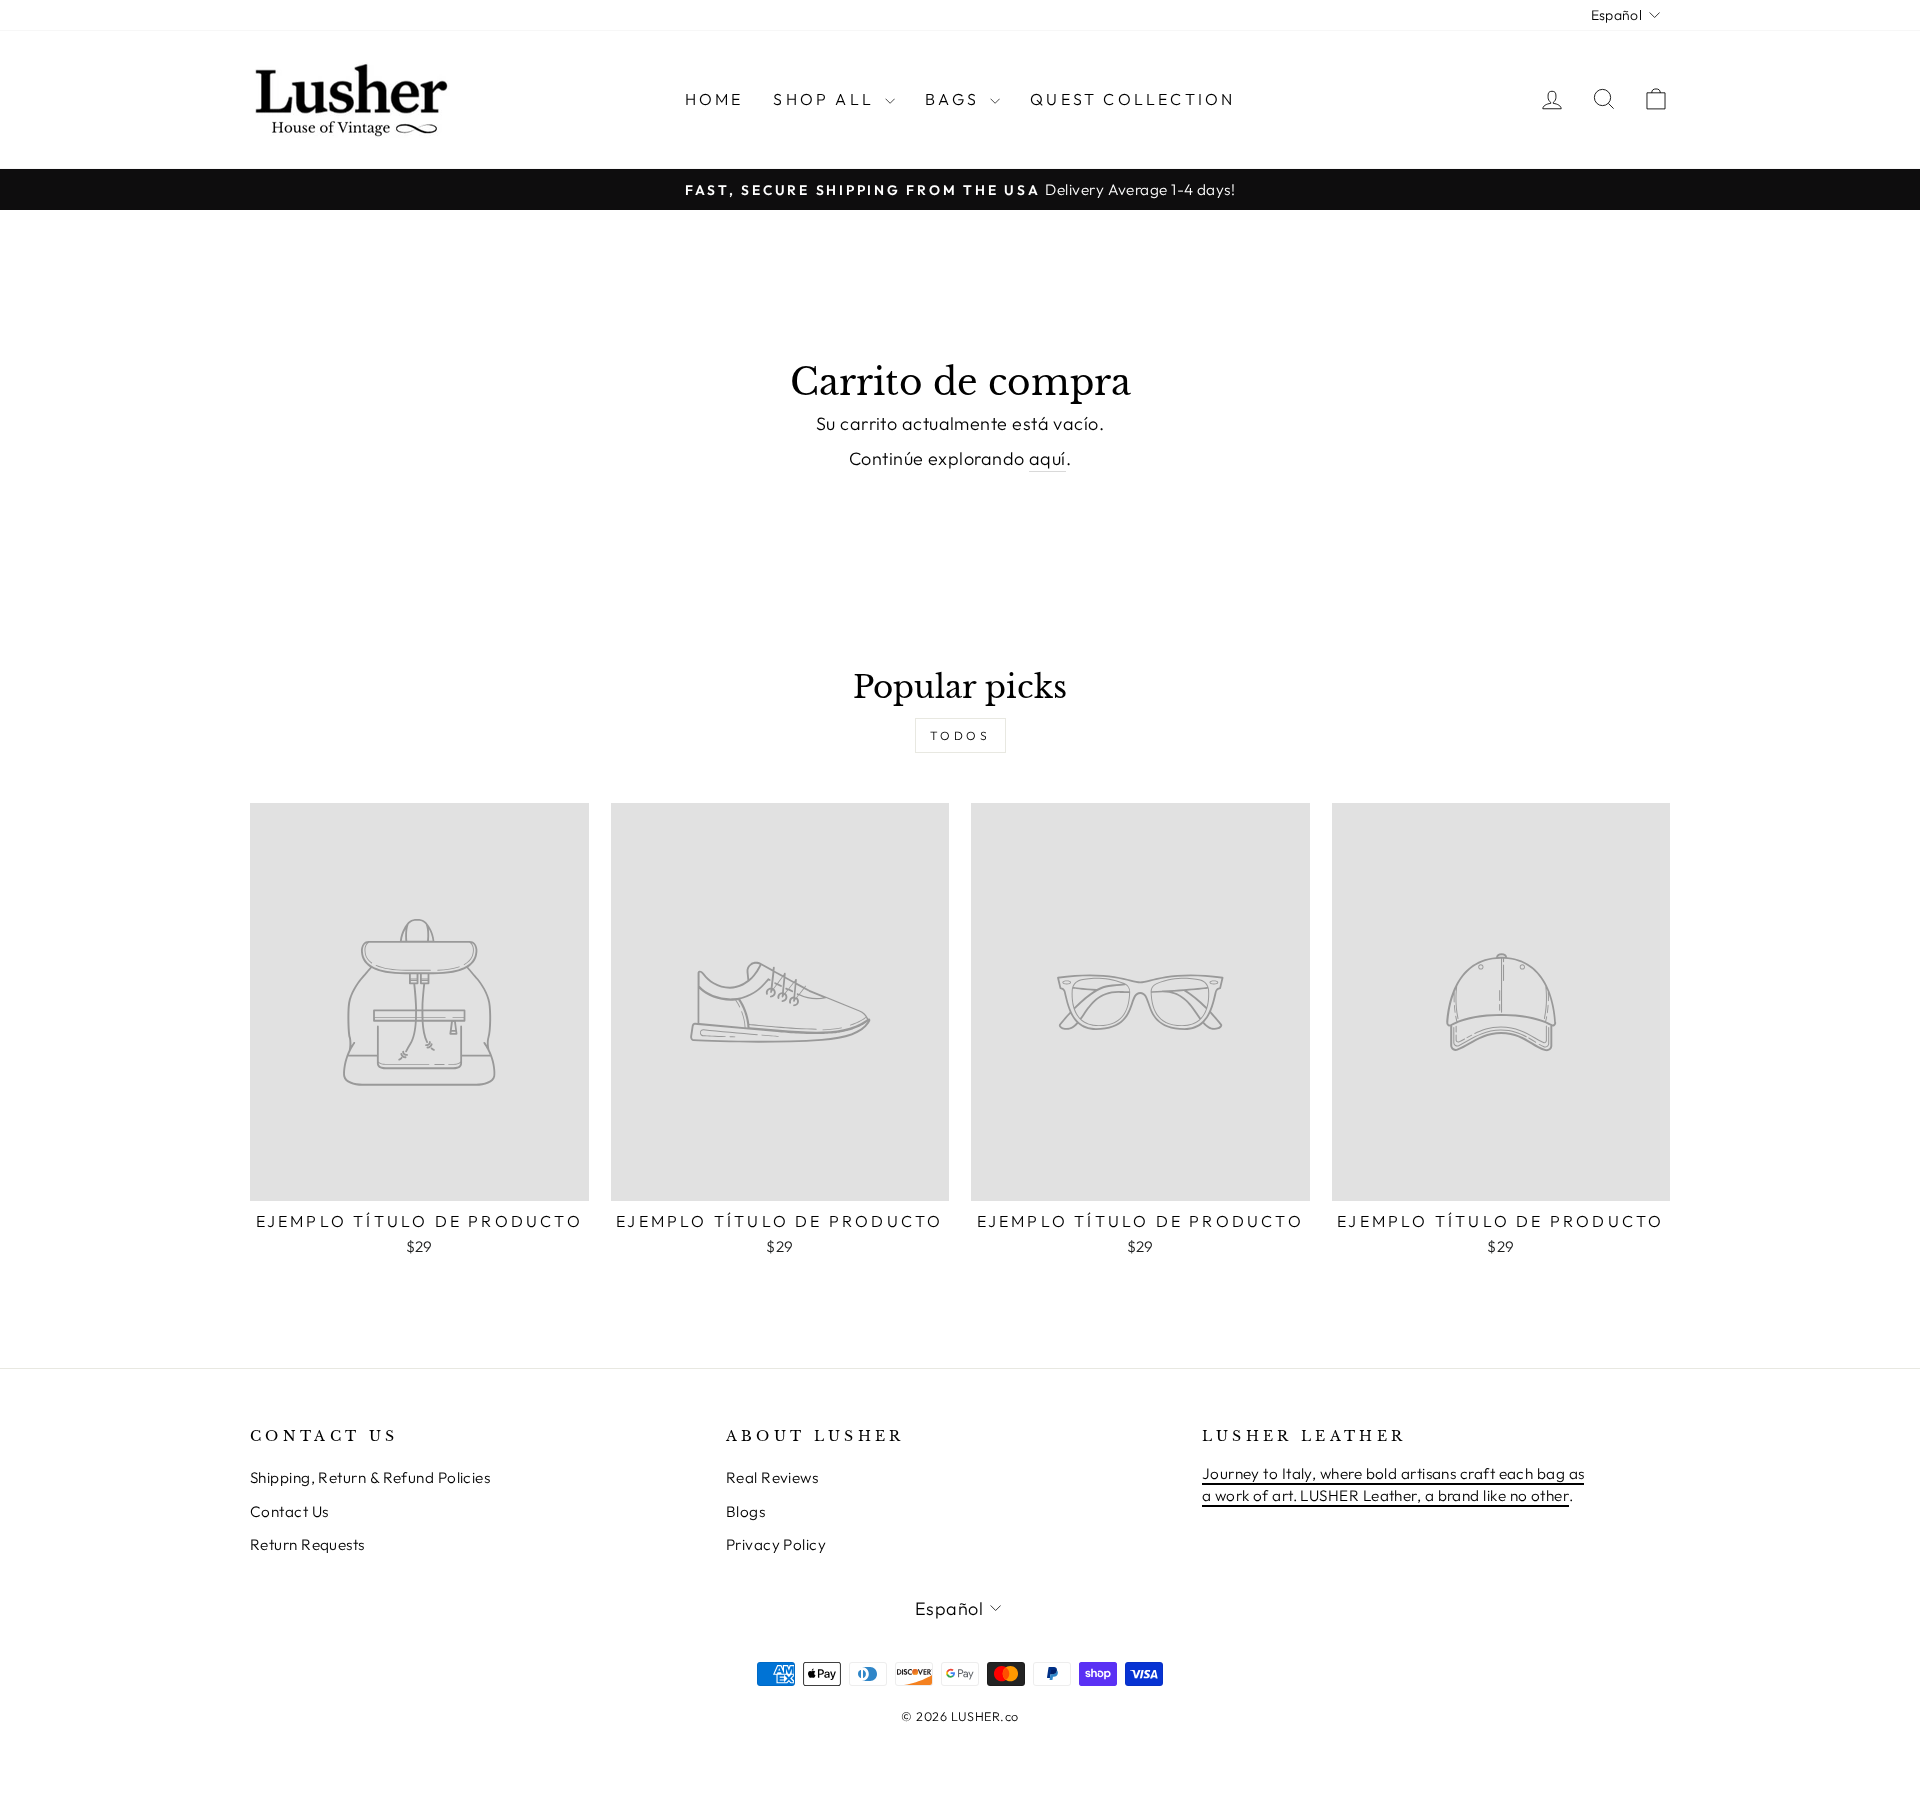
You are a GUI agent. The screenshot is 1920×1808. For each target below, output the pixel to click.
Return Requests (307, 1544)
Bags (955, 99)
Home (714, 99)
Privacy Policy (776, 1544)
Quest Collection (1132, 99)
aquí (1047, 458)
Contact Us (289, 1511)
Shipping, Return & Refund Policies (370, 1477)
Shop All (826, 99)
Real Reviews (772, 1477)
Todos (960, 735)
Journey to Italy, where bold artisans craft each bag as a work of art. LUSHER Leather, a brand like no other (1393, 1484)
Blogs (745, 1511)
